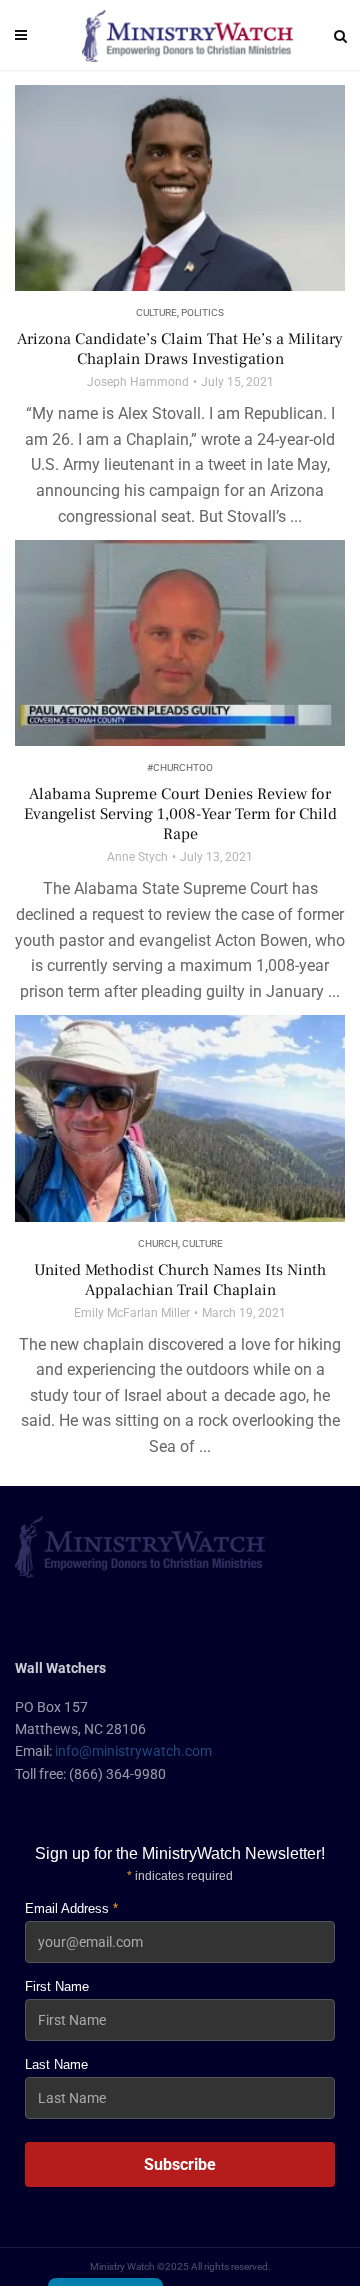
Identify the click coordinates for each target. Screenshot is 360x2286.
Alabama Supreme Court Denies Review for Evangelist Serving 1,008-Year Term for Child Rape (180, 814)
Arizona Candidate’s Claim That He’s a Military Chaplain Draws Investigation (180, 349)
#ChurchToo (180, 767)
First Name (57, 1986)
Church (158, 1243)
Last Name (56, 2064)
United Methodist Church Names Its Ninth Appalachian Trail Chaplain (180, 1280)
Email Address (71, 1908)
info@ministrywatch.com (133, 1751)
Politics (202, 312)
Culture (156, 312)
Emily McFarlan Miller (132, 1313)
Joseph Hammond (138, 382)
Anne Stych (137, 857)
